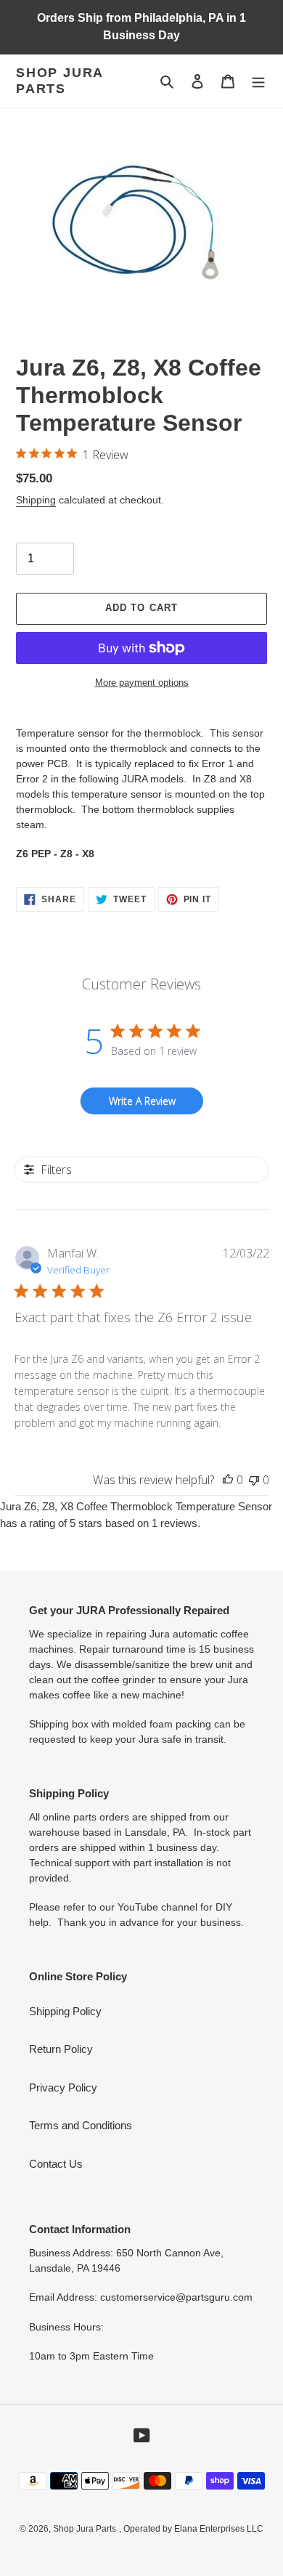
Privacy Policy (63, 2087)
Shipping (36, 500)
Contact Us (56, 2164)
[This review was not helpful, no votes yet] (254, 1480)
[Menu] (258, 81)
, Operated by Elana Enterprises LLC (191, 2529)
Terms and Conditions (81, 2125)
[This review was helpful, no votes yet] (228, 1480)
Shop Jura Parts (60, 81)
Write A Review (142, 1101)
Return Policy (61, 2049)
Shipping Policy (65, 2011)
